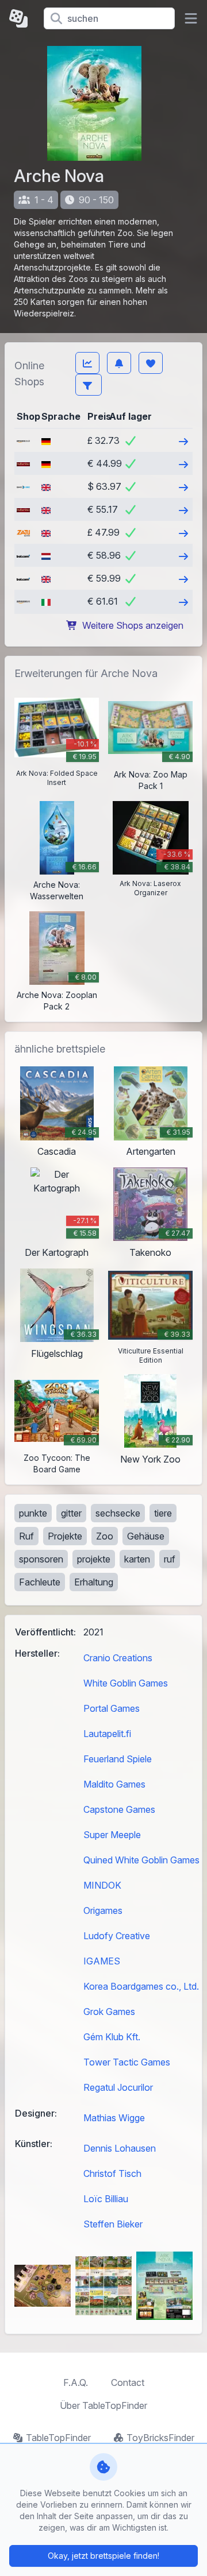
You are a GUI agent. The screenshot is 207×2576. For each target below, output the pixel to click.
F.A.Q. (76, 2382)
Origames (103, 1910)
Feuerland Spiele (118, 1759)
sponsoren (41, 1559)
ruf (170, 1559)
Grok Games (109, 2012)
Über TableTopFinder (103, 2405)
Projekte (65, 1536)
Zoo (105, 1536)
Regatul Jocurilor (118, 2087)
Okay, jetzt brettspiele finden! (103, 2556)
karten (137, 1559)
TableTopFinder (58, 2438)
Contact (128, 2382)
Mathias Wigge (114, 2118)
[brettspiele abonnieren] (119, 363)
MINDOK (102, 1885)
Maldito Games (114, 1784)
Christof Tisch (112, 2173)
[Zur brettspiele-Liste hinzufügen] (151, 363)
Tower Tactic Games (127, 2062)
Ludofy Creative (117, 1936)
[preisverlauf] (87, 363)
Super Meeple (112, 1835)
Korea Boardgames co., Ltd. (141, 1986)
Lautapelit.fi (107, 1734)
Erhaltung (94, 1582)
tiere (163, 1513)
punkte (33, 1513)
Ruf (26, 1536)
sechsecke (118, 1513)
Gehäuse (146, 1536)
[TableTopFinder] (22, 18)
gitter (71, 1513)
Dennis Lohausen (120, 2148)
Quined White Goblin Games (141, 1860)
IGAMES (102, 1961)
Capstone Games (119, 1809)
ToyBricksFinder (160, 2438)
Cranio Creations (118, 1658)
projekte (94, 1559)
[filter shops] (89, 385)
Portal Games (112, 1708)
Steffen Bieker (113, 2224)
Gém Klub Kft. (112, 2037)
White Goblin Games (126, 1683)
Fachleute (40, 1582)
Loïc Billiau (106, 2199)
